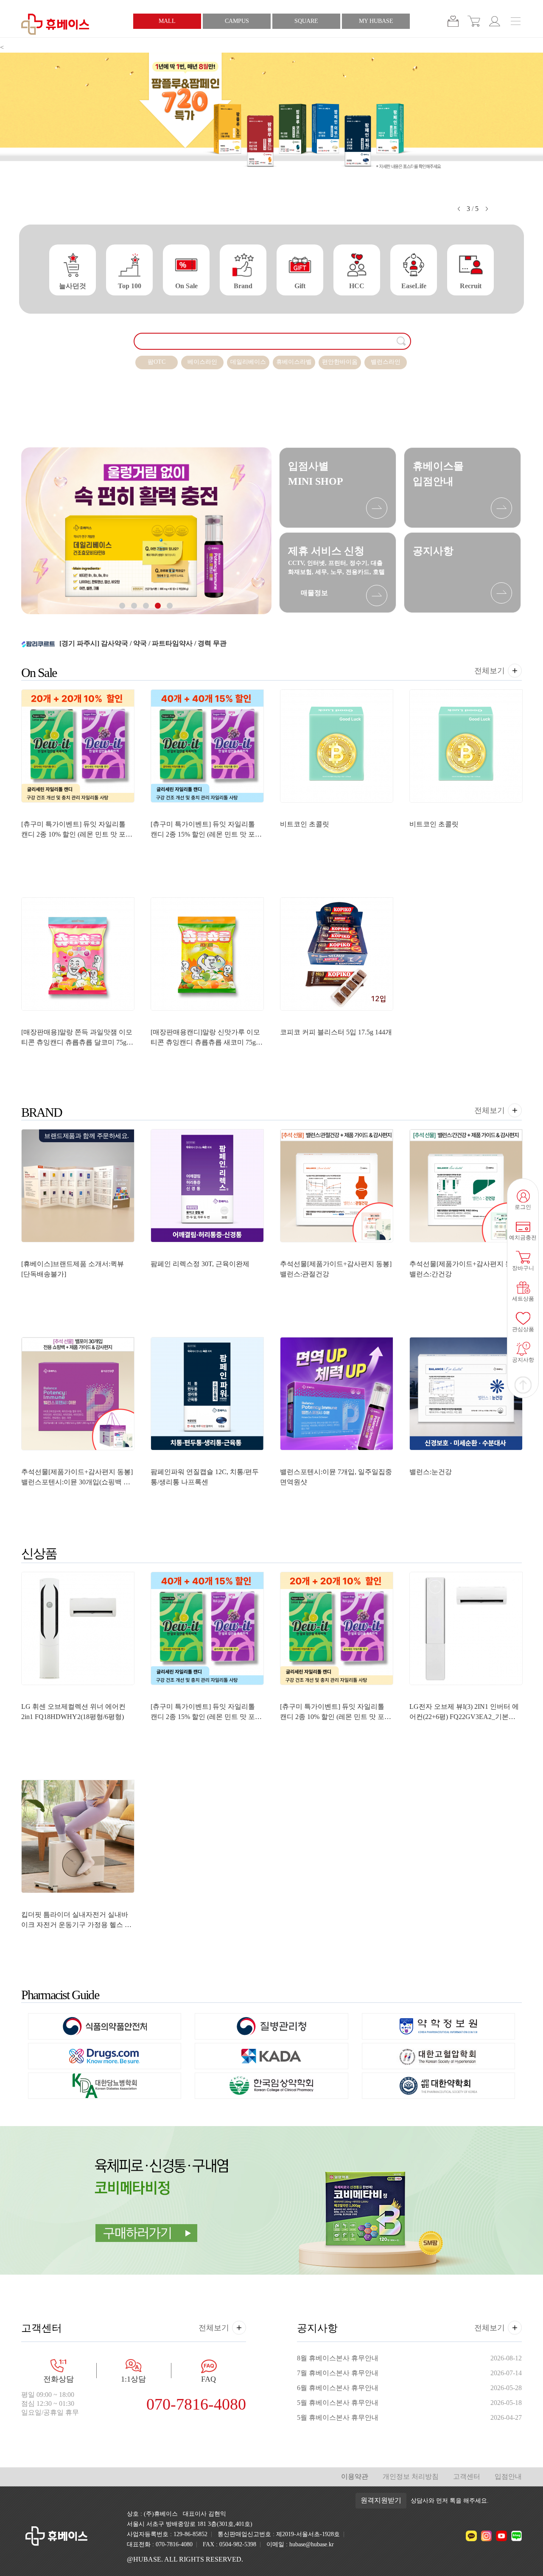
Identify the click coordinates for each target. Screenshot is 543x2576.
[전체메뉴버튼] (523, 22)
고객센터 (467, 2476)
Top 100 (130, 286)
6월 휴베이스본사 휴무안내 (338, 2388)
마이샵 (495, 21)
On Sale (186, 286)
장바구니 (453, 21)
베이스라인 (202, 362)
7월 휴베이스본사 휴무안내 (338, 2373)
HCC (357, 286)
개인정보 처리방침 (411, 2476)
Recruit (471, 286)
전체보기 (490, 671)
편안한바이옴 (340, 362)
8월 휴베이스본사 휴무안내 (338, 2358)
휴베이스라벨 (294, 362)
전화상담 (59, 2379)
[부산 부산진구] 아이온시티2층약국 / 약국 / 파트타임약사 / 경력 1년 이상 (168, 643)
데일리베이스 (248, 362)
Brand (243, 286)
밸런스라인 (386, 362)
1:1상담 (133, 2379)
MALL (167, 21)
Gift (300, 286)
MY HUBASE (376, 21)
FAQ (209, 2379)
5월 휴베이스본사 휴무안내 (338, 2403)
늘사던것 (73, 286)
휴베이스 (55, 24)
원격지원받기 (381, 2500)
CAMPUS (237, 21)
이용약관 (355, 2476)
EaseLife (414, 286)
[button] (459, 209)
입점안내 (508, 2476)
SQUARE (306, 21)
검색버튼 (402, 341)
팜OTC (157, 362)
